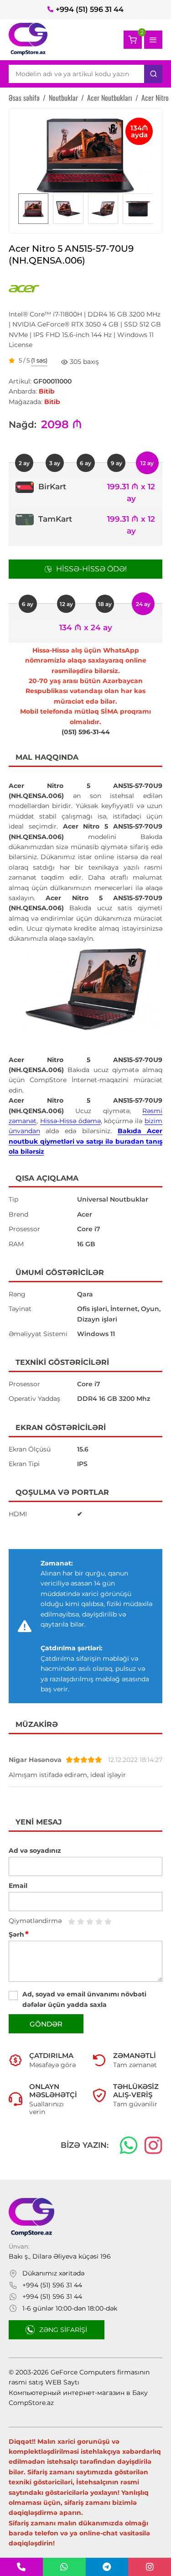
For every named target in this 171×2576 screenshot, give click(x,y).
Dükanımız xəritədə (53, 2273)
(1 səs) (39, 361)
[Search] (153, 74)
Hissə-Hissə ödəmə (70, 1121)
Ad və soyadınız (35, 1850)
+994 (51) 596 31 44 (90, 9)
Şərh (19, 1934)
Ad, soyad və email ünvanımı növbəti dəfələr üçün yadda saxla (84, 1999)
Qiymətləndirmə (35, 1921)
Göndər (46, 2024)
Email (18, 1886)
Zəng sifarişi (63, 2330)
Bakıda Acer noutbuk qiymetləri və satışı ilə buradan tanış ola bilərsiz (86, 1141)
